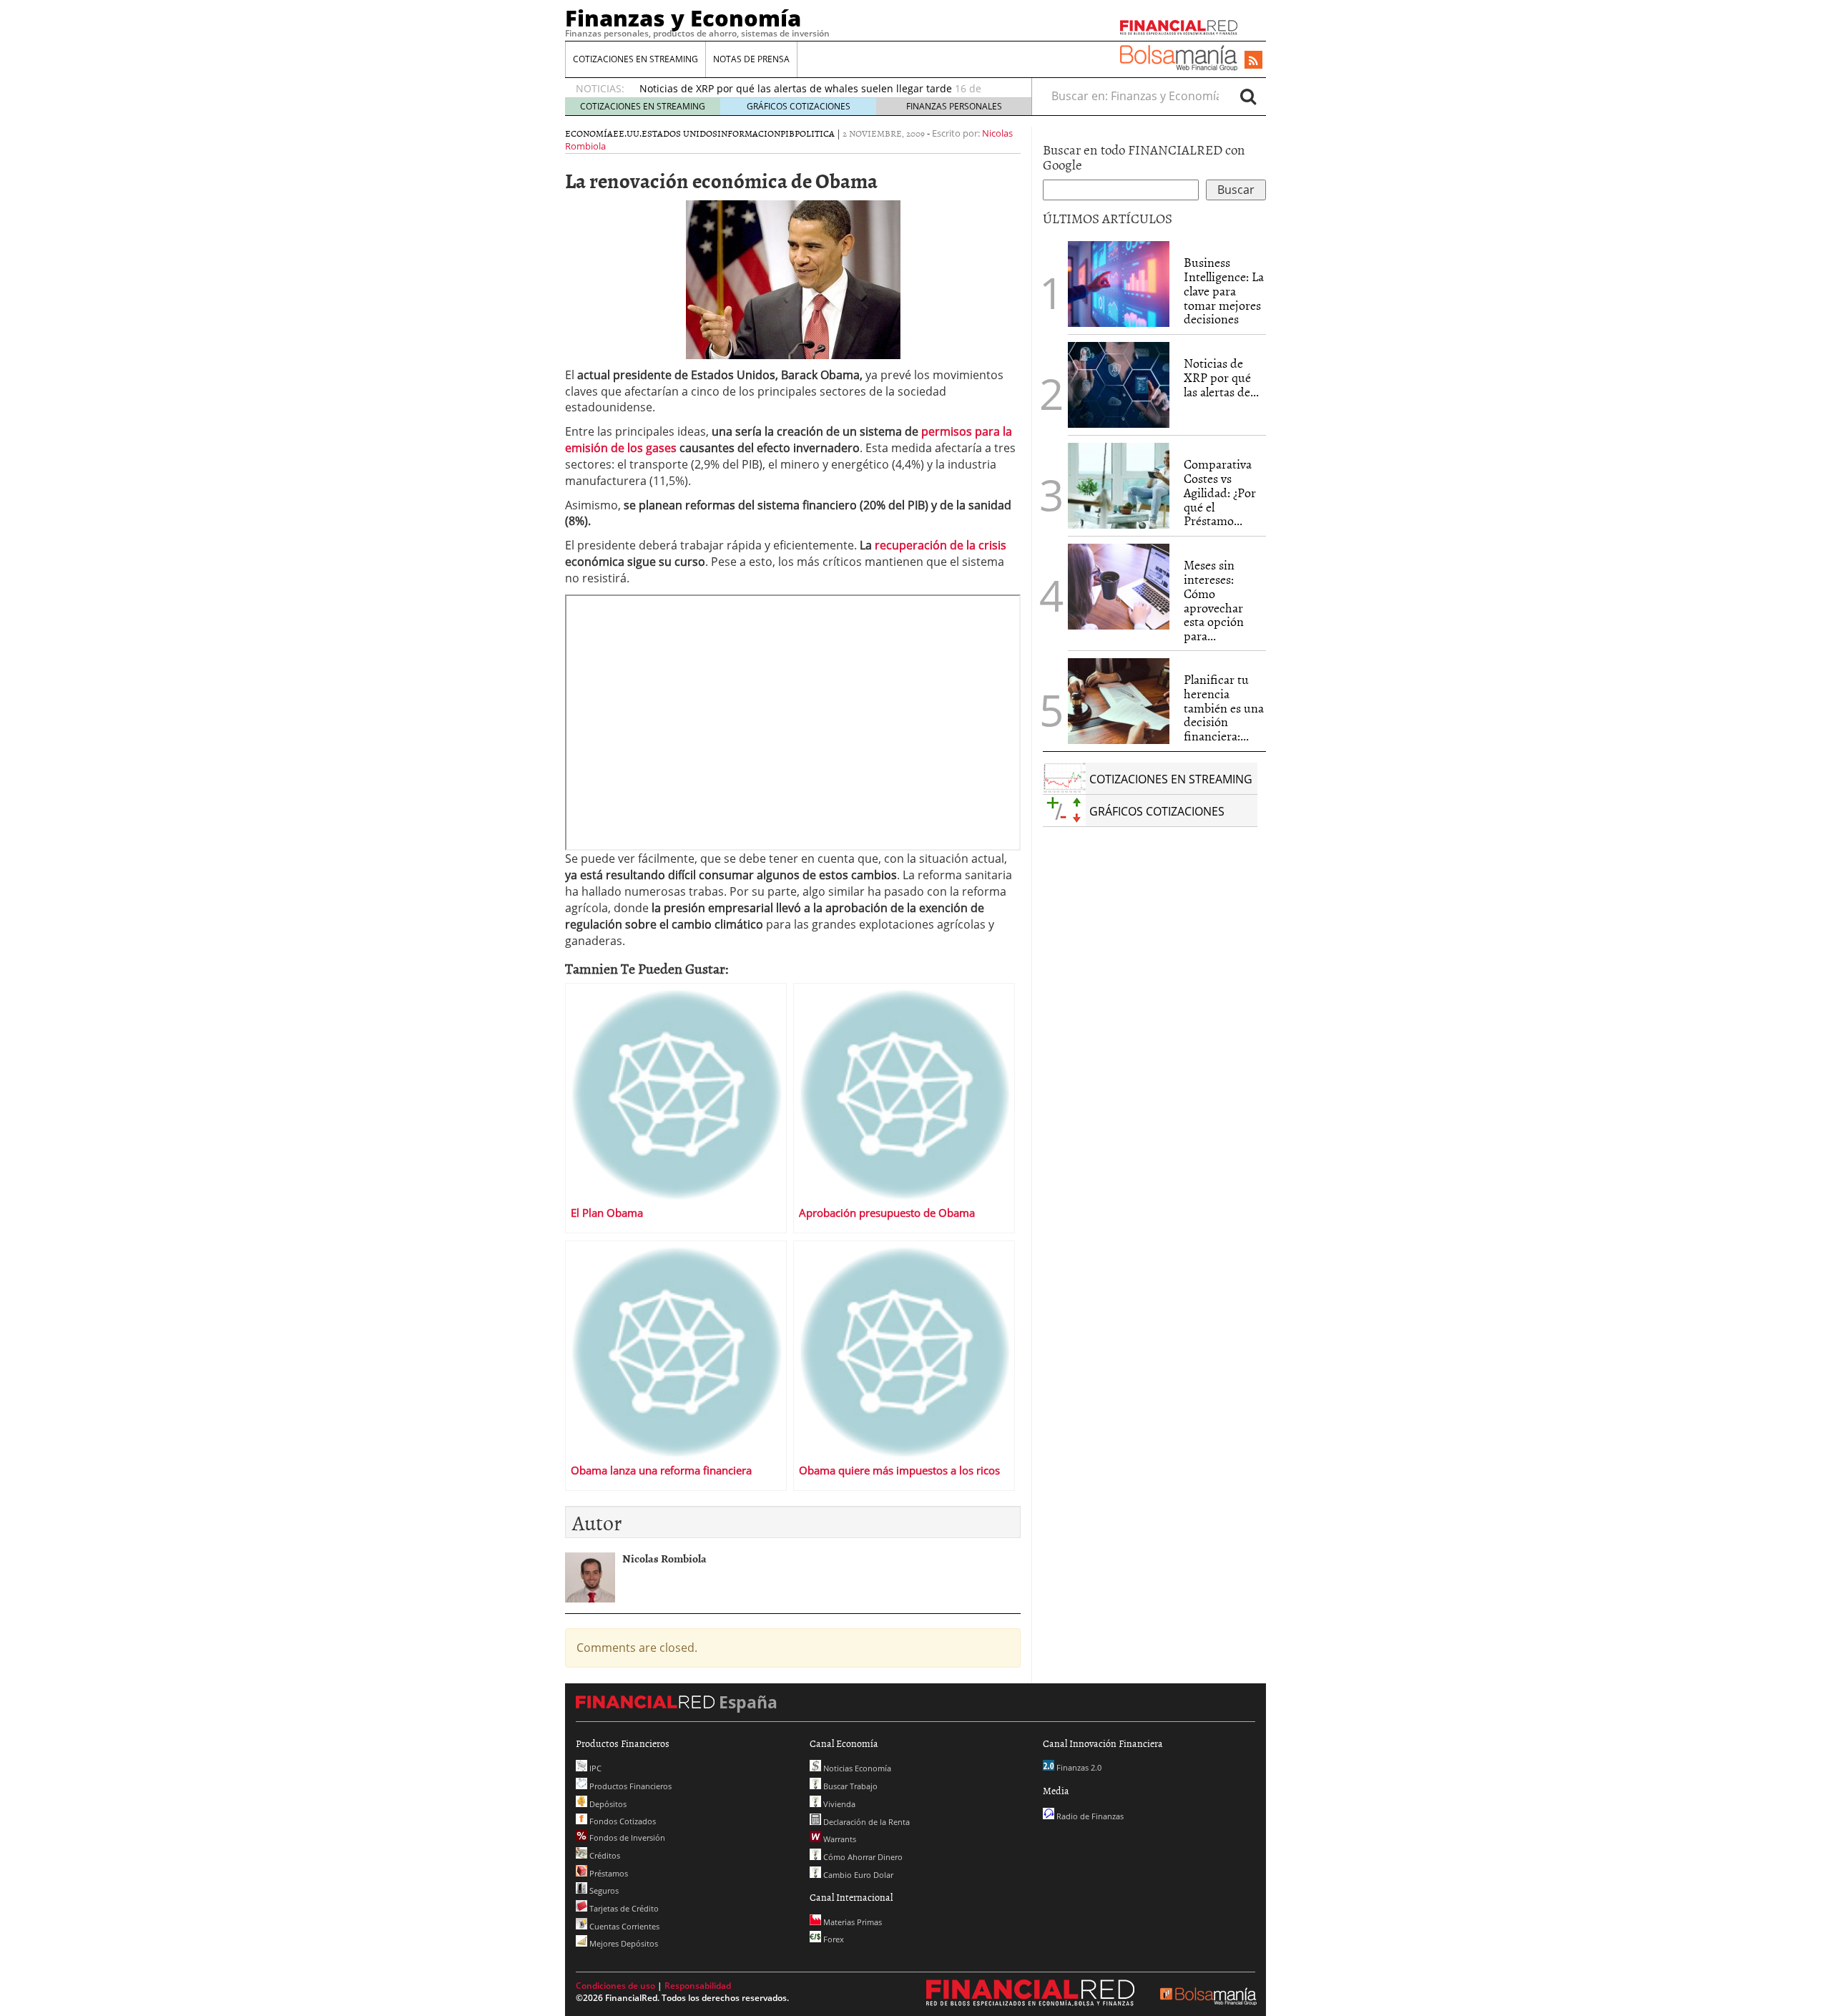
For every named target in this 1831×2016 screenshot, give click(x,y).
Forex (833, 1939)
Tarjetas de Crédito (623, 1908)
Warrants (839, 1839)
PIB (787, 133)
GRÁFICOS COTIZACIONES (799, 106)
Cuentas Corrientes (623, 1926)
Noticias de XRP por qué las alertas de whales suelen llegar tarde (796, 88)
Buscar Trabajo (849, 1786)
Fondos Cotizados (622, 1821)
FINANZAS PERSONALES (954, 106)
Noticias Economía (856, 1768)
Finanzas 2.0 (1078, 1767)
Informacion (749, 133)
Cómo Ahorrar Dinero (862, 1857)
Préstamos (608, 1873)
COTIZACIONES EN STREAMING (635, 59)
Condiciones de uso (615, 1986)
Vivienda (838, 1804)
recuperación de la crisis (941, 545)
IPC (594, 1768)
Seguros (603, 1890)
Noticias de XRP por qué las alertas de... (1221, 377)
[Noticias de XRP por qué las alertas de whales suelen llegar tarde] (1119, 385)
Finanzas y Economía (683, 18)
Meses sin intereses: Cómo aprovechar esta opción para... (1214, 600)
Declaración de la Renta (865, 1822)
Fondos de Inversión (626, 1838)
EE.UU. (627, 133)
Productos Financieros (629, 1786)
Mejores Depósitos (623, 1943)
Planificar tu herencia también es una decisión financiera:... (1224, 708)
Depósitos (607, 1804)
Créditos (604, 1855)
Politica (815, 133)
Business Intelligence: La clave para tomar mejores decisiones (1224, 290)
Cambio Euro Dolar (857, 1875)
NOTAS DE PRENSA (751, 59)
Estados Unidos (679, 133)
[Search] (1248, 96)
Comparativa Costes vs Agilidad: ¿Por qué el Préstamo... (1220, 492)
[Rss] (1253, 61)
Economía (589, 133)
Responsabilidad (698, 1986)
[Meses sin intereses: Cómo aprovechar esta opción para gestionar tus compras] (1119, 587)
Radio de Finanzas (1089, 1816)
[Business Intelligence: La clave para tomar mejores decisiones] (1119, 284)
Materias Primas (851, 1922)
